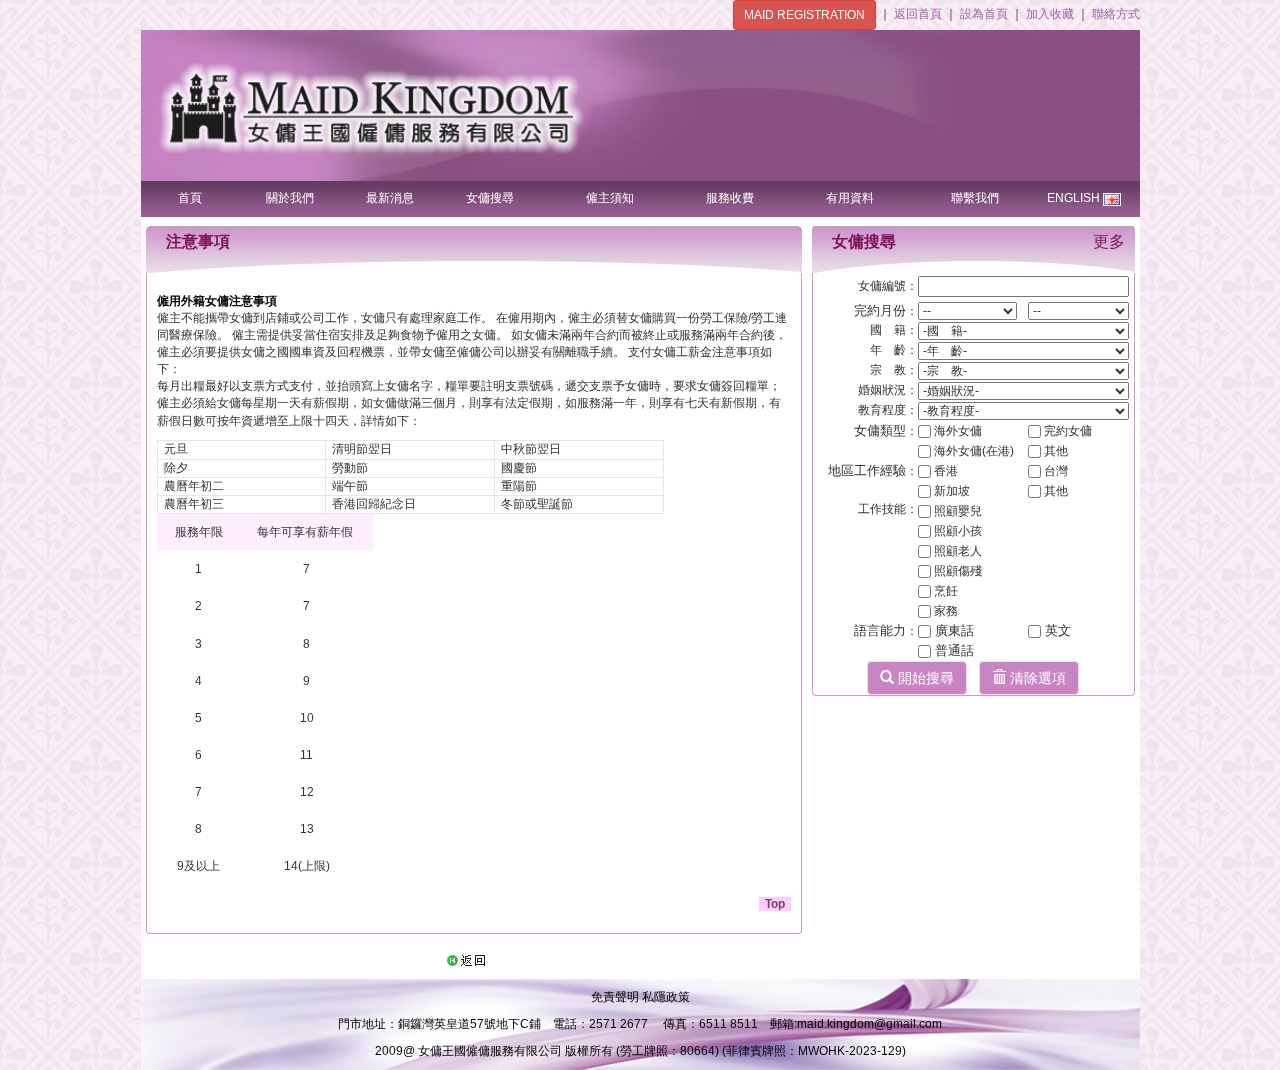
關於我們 (290, 198)
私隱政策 (666, 997)
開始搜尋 (924, 678)
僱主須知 (610, 198)
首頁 (190, 198)
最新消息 (390, 198)
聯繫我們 (975, 198)
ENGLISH (1073, 198)
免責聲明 (616, 997)
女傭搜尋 (490, 198)
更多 (1109, 241)
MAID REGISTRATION (804, 15)
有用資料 (850, 198)
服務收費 (730, 198)
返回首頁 (919, 14)
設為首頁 (985, 14)
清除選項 (1036, 678)
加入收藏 (1051, 14)
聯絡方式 (1116, 14)
